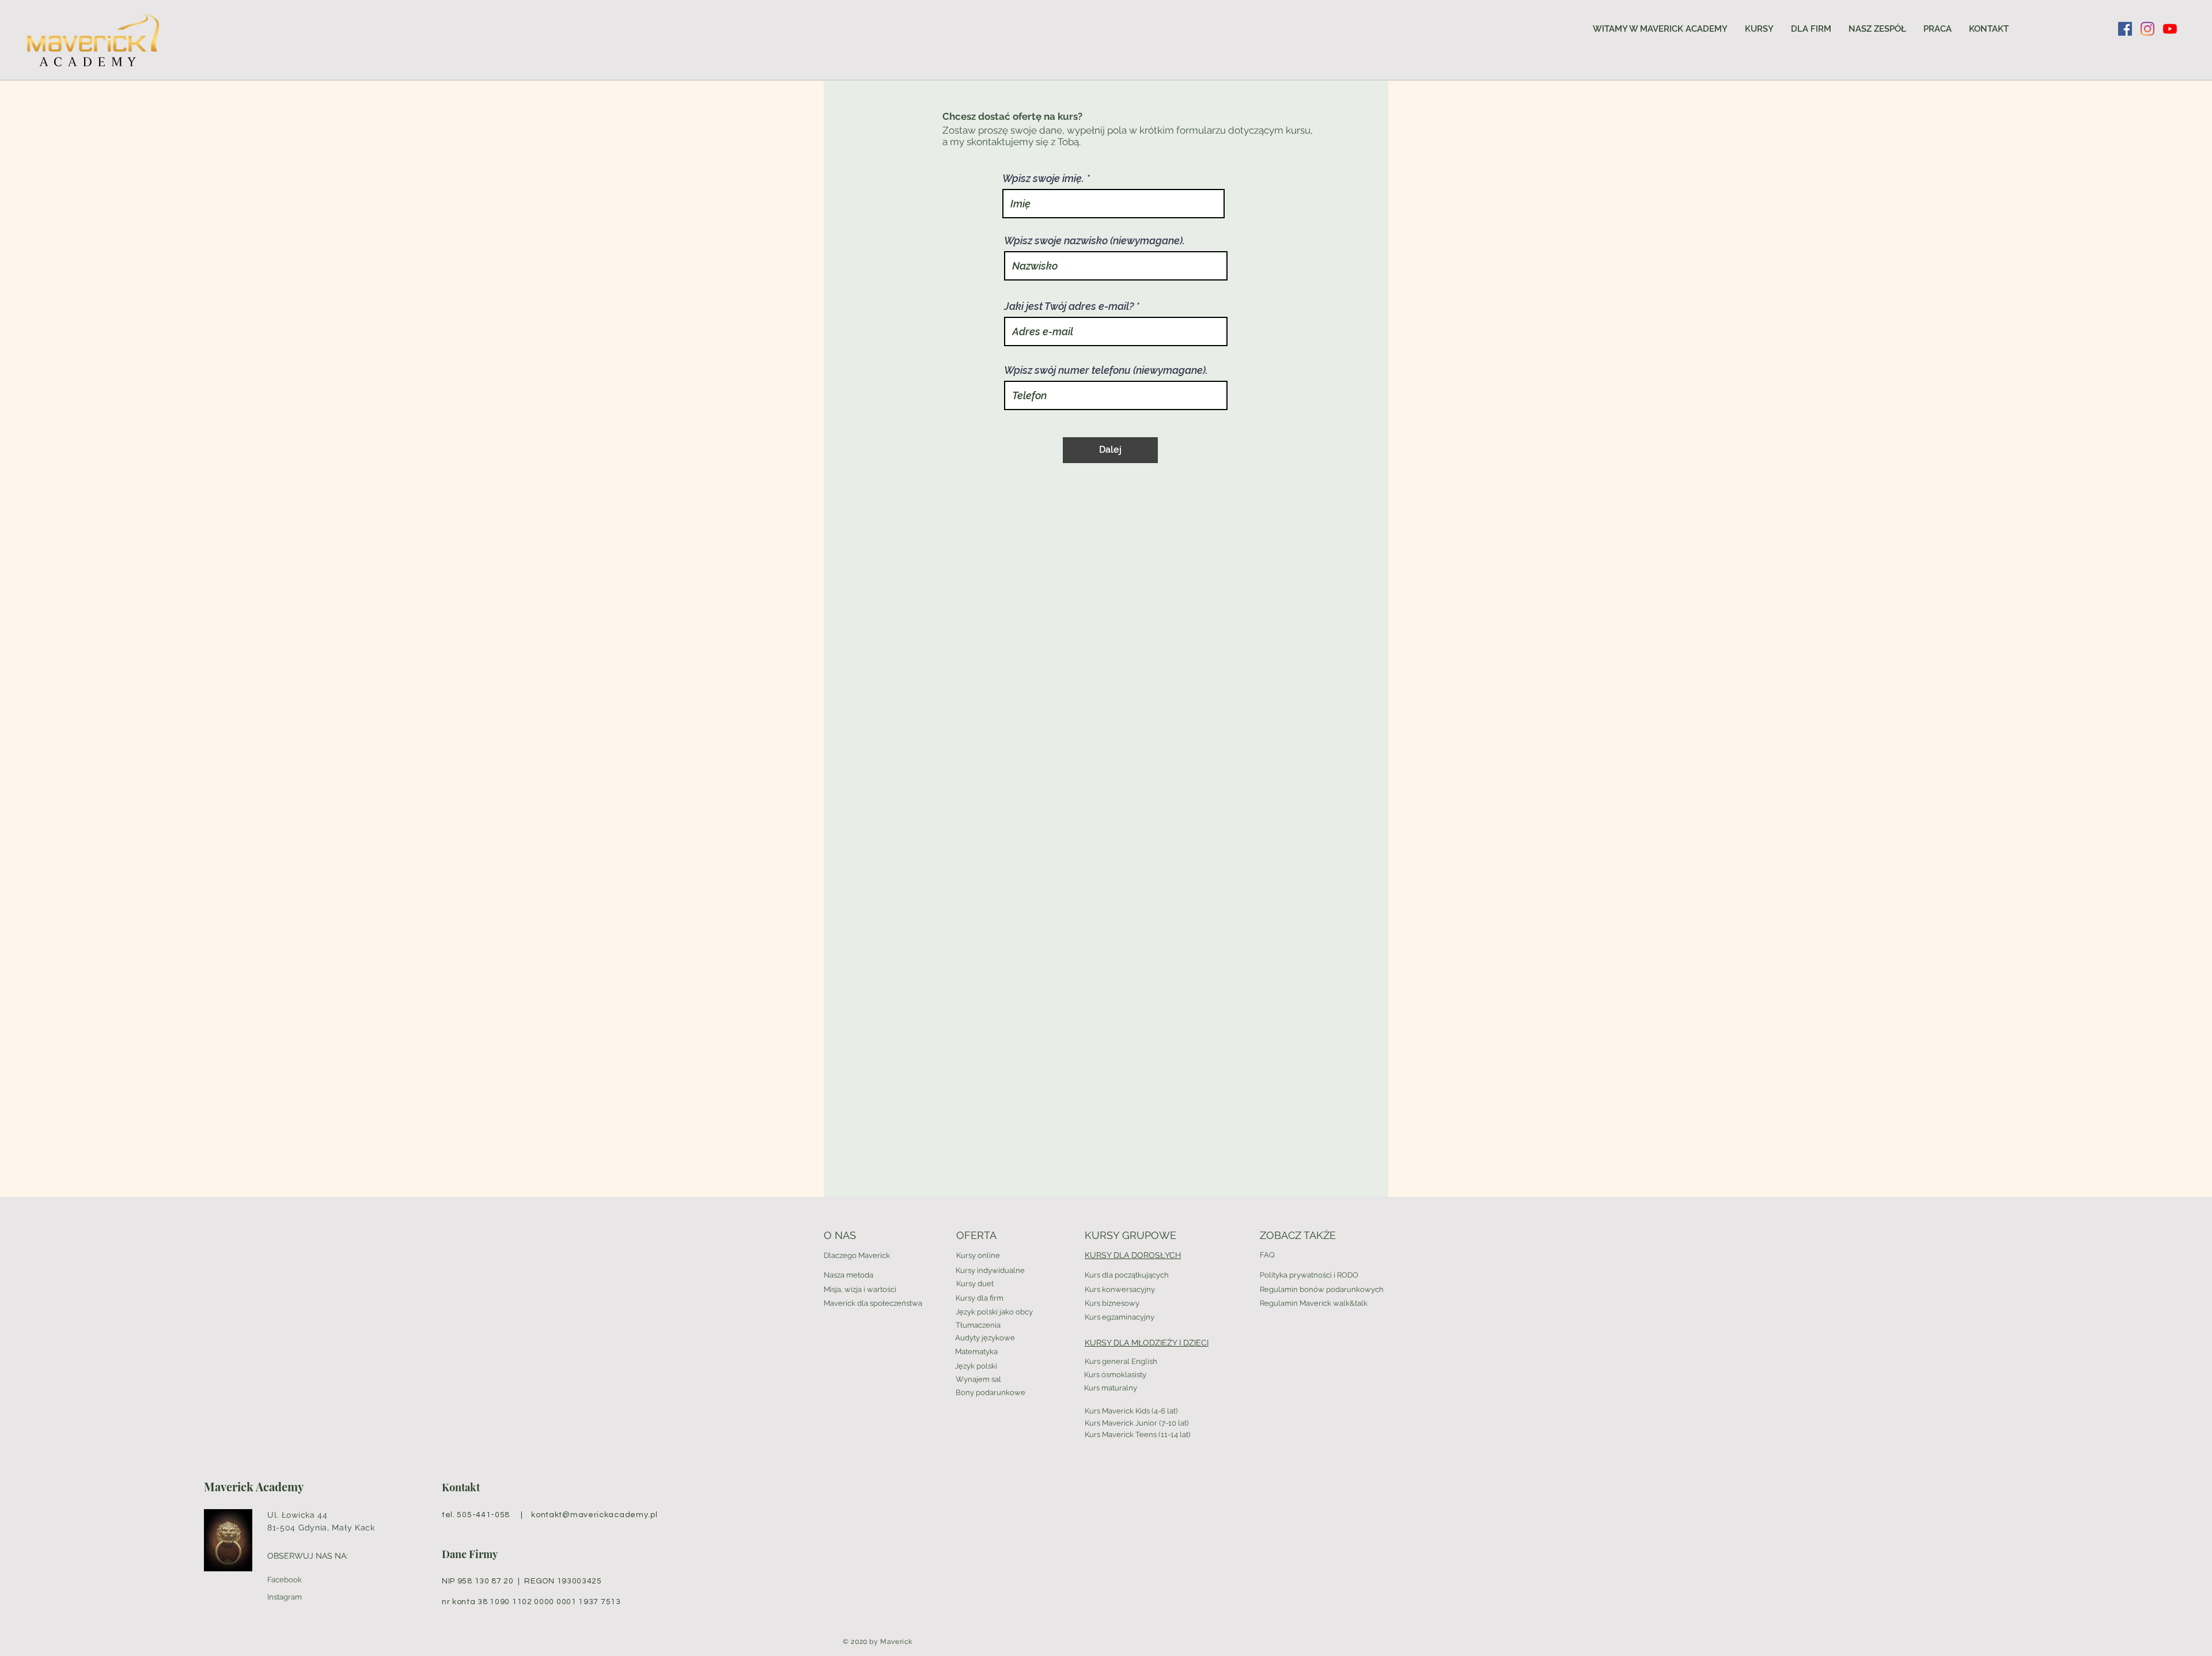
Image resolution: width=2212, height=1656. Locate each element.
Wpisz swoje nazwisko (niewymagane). (1094, 241)
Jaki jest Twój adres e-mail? (1069, 306)
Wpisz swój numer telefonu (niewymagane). (1106, 370)
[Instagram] (2147, 29)
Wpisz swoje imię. (1043, 179)
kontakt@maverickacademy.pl (594, 1515)
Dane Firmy (470, 1554)
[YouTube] (2170, 29)
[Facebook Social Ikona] (2125, 29)
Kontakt (461, 1487)
